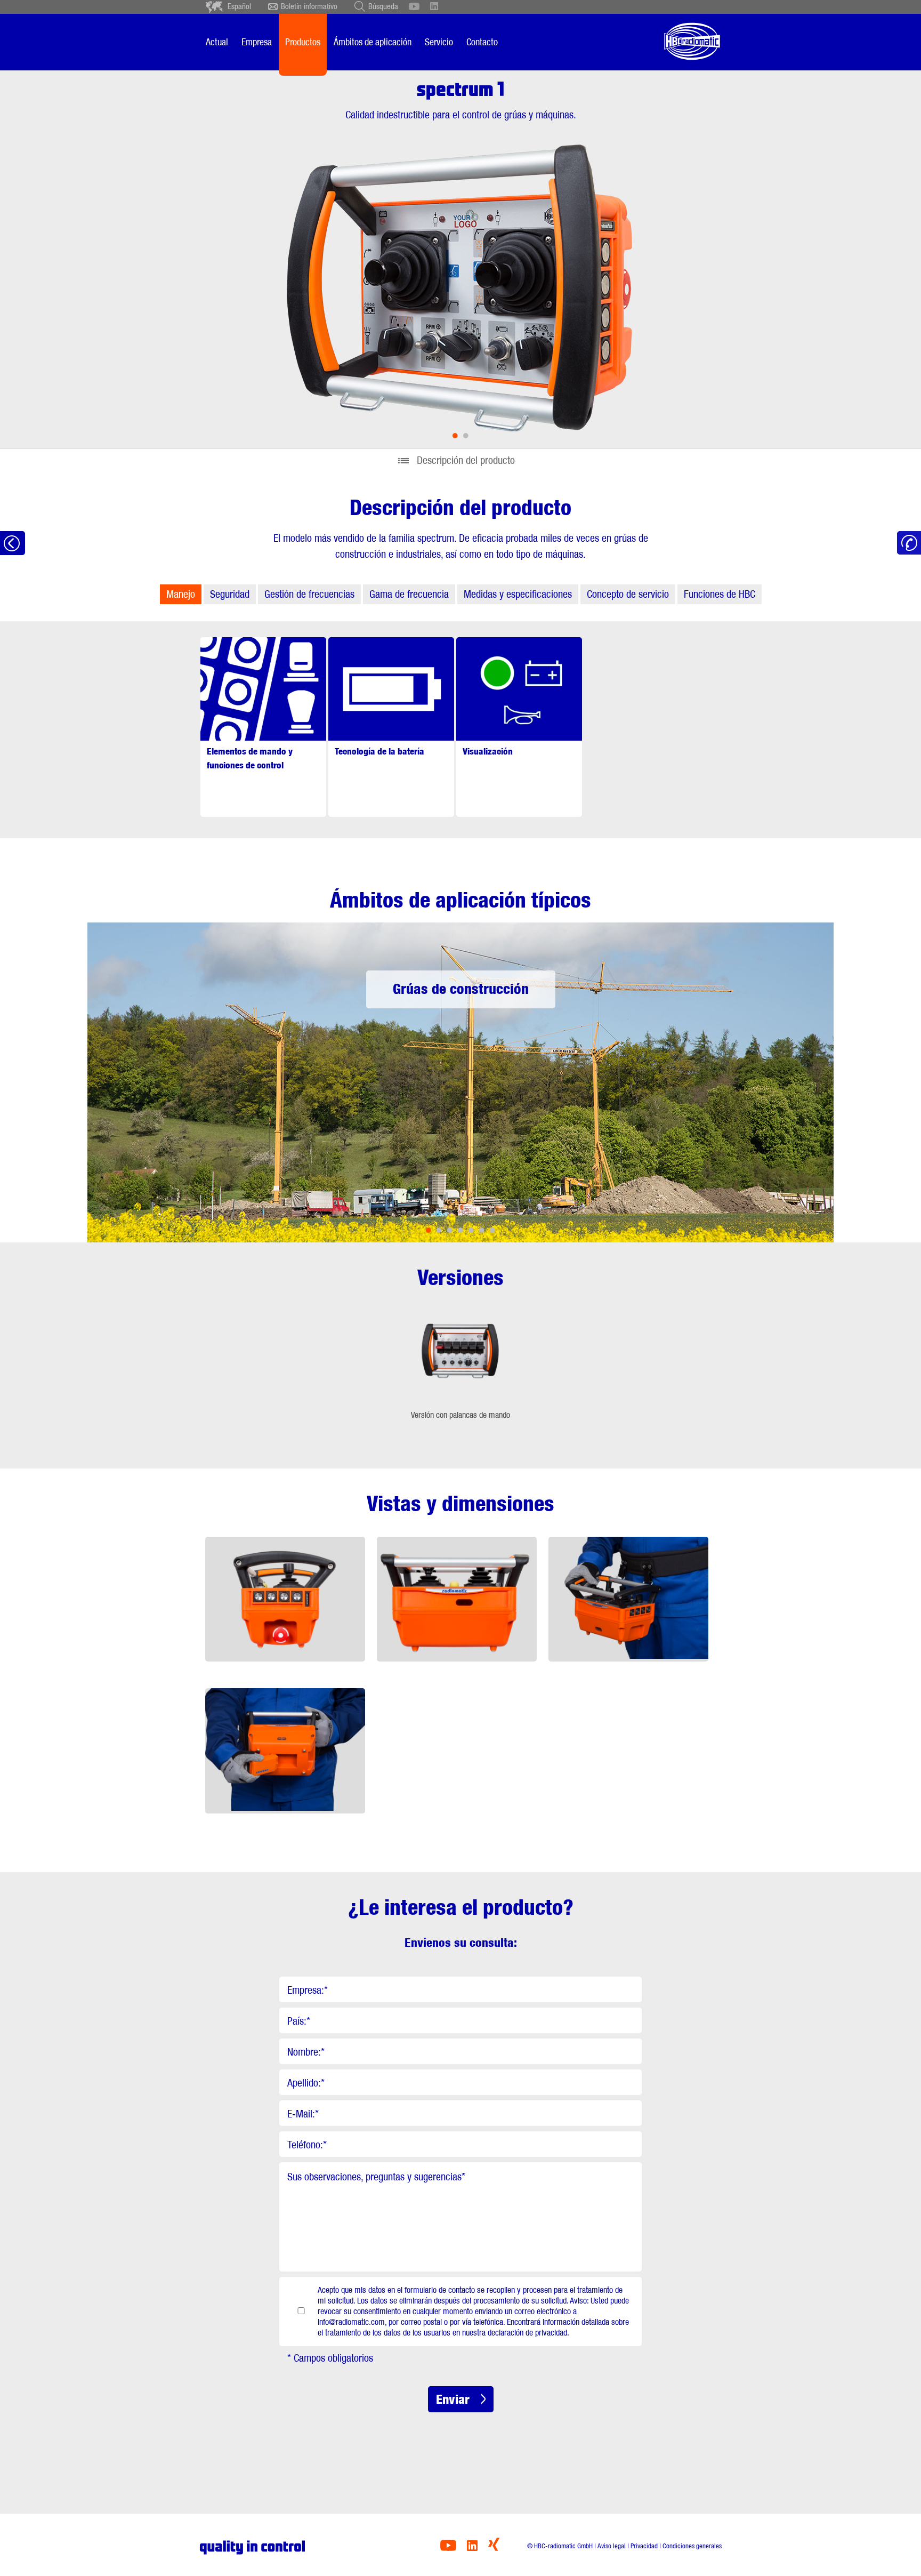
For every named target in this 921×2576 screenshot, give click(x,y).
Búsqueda (383, 6)
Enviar (453, 2399)
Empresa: (308, 1990)
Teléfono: (307, 2145)
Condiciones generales (692, 2546)
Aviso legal (612, 2546)
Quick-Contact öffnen (909, 543)
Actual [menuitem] (217, 42)
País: (299, 2021)
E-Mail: (303, 2114)
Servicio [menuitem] (439, 42)
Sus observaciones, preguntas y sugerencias (376, 2177)
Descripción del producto (466, 460)
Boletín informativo (309, 6)
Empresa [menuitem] (257, 42)
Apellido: (306, 2083)
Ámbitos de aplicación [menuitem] (373, 42)
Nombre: (306, 2052)
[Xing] (494, 2548)
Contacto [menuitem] (482, 42)
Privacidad (644, 2546)
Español (239, 6)
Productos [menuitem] (303, 42)
